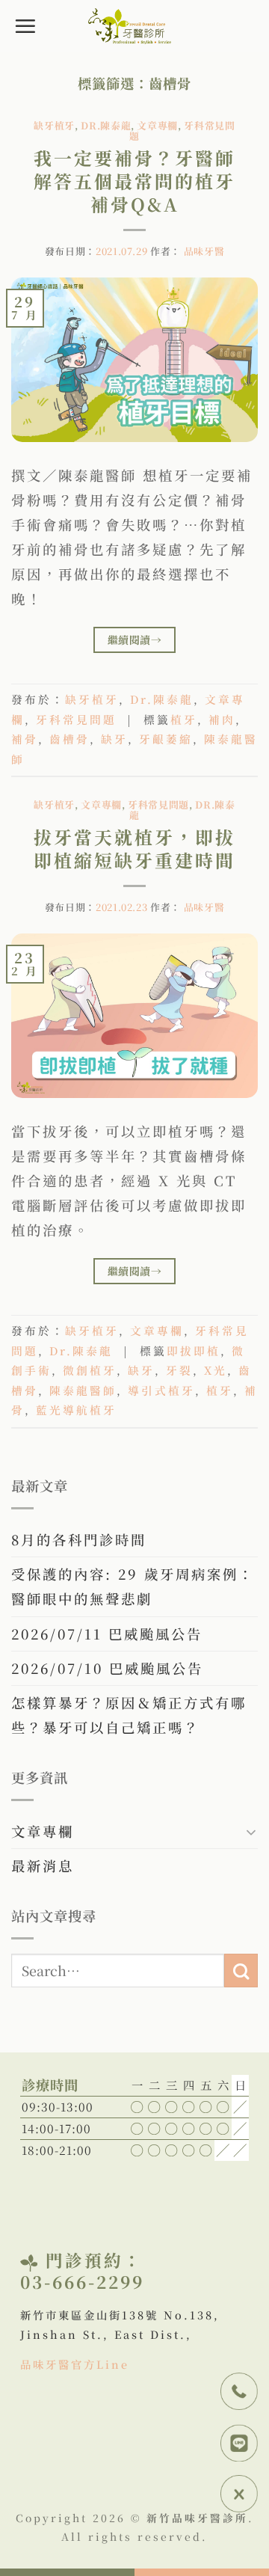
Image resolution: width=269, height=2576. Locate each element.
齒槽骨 (69, 739)
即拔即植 (194, 1350)
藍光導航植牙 (76, 1410)
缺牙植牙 (54, 125)
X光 (216, 1370)
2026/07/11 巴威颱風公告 (107, 1634)
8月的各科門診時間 (79, 1539)
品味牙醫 (204, 251)
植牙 (184, 719)
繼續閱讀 (134, 640)
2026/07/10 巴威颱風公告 (107, 1668)
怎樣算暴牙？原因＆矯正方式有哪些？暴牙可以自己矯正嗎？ (129, 1715)
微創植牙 (90, 1370)
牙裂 (179, 1370)
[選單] (26, 26)
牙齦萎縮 (166, 739)
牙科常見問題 (76, 719)
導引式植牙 (161, 1390)
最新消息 (43, 1865)
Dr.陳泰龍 (106, 125)
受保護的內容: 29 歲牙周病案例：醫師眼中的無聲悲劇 (133, 1586)
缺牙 (114, 739)
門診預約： (94, 2260)
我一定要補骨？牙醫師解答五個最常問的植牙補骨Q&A (134, 181)
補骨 (25, 739)
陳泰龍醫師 (83, 1390)
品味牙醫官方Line (75, 2364)
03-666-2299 (82, 2281)
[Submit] (241, 1971)
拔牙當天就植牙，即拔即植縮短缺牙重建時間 (134, 848)
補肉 (222, 719)
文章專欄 (157, 125)
